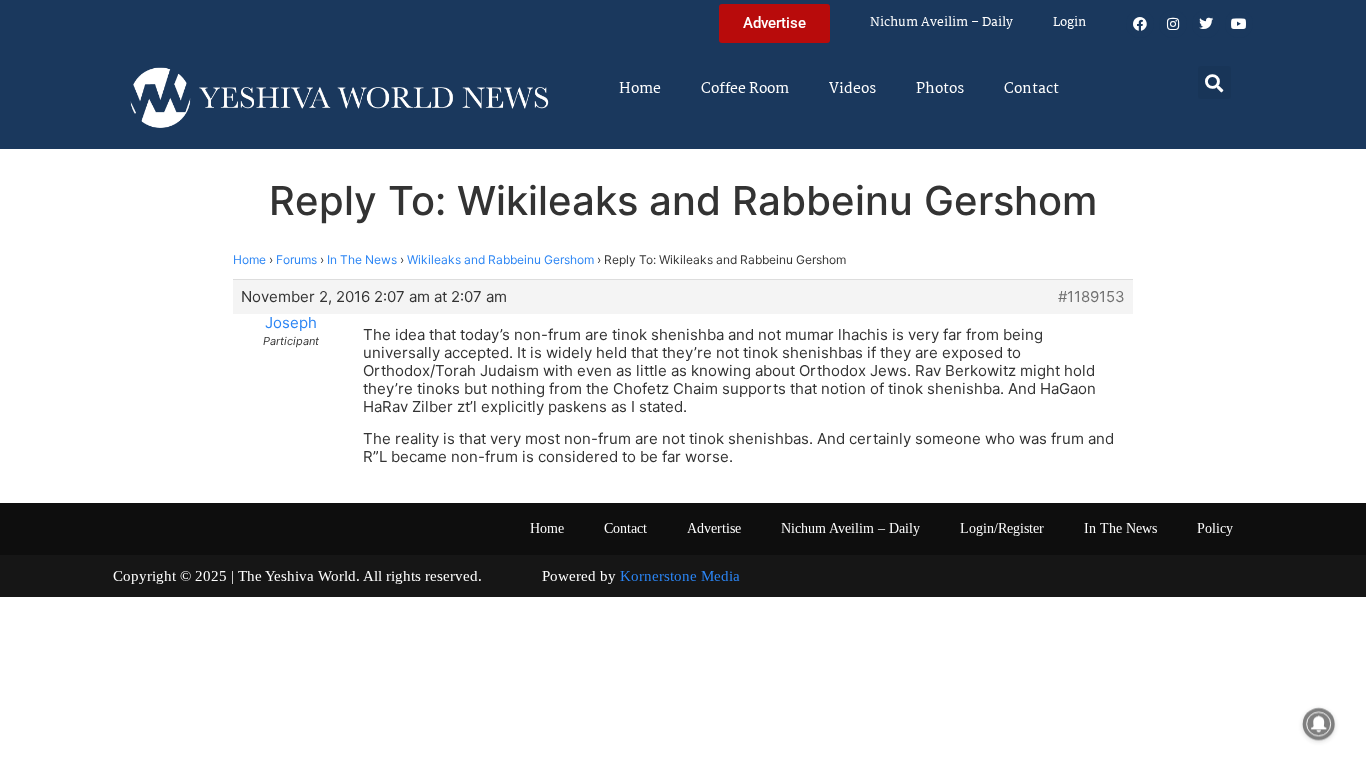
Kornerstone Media (680, 576)
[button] (1214, 82)
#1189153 (1091, 297)
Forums (296, 259)
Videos (852, 89)
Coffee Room (745, 89)
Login (1069, 22)
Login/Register (1002, 528)
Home (640, 89)
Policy (1215, 528)
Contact (1031, 89)
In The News (362, 259)
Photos (940, 89)
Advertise (714, 528)
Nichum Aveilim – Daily (941, 22)
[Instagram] (1173, 24)
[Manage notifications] (1319, 724)
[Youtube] (1239, 24)
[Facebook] (1140, 24)
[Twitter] (1206, 24)
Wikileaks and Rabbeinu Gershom (500, 259)
